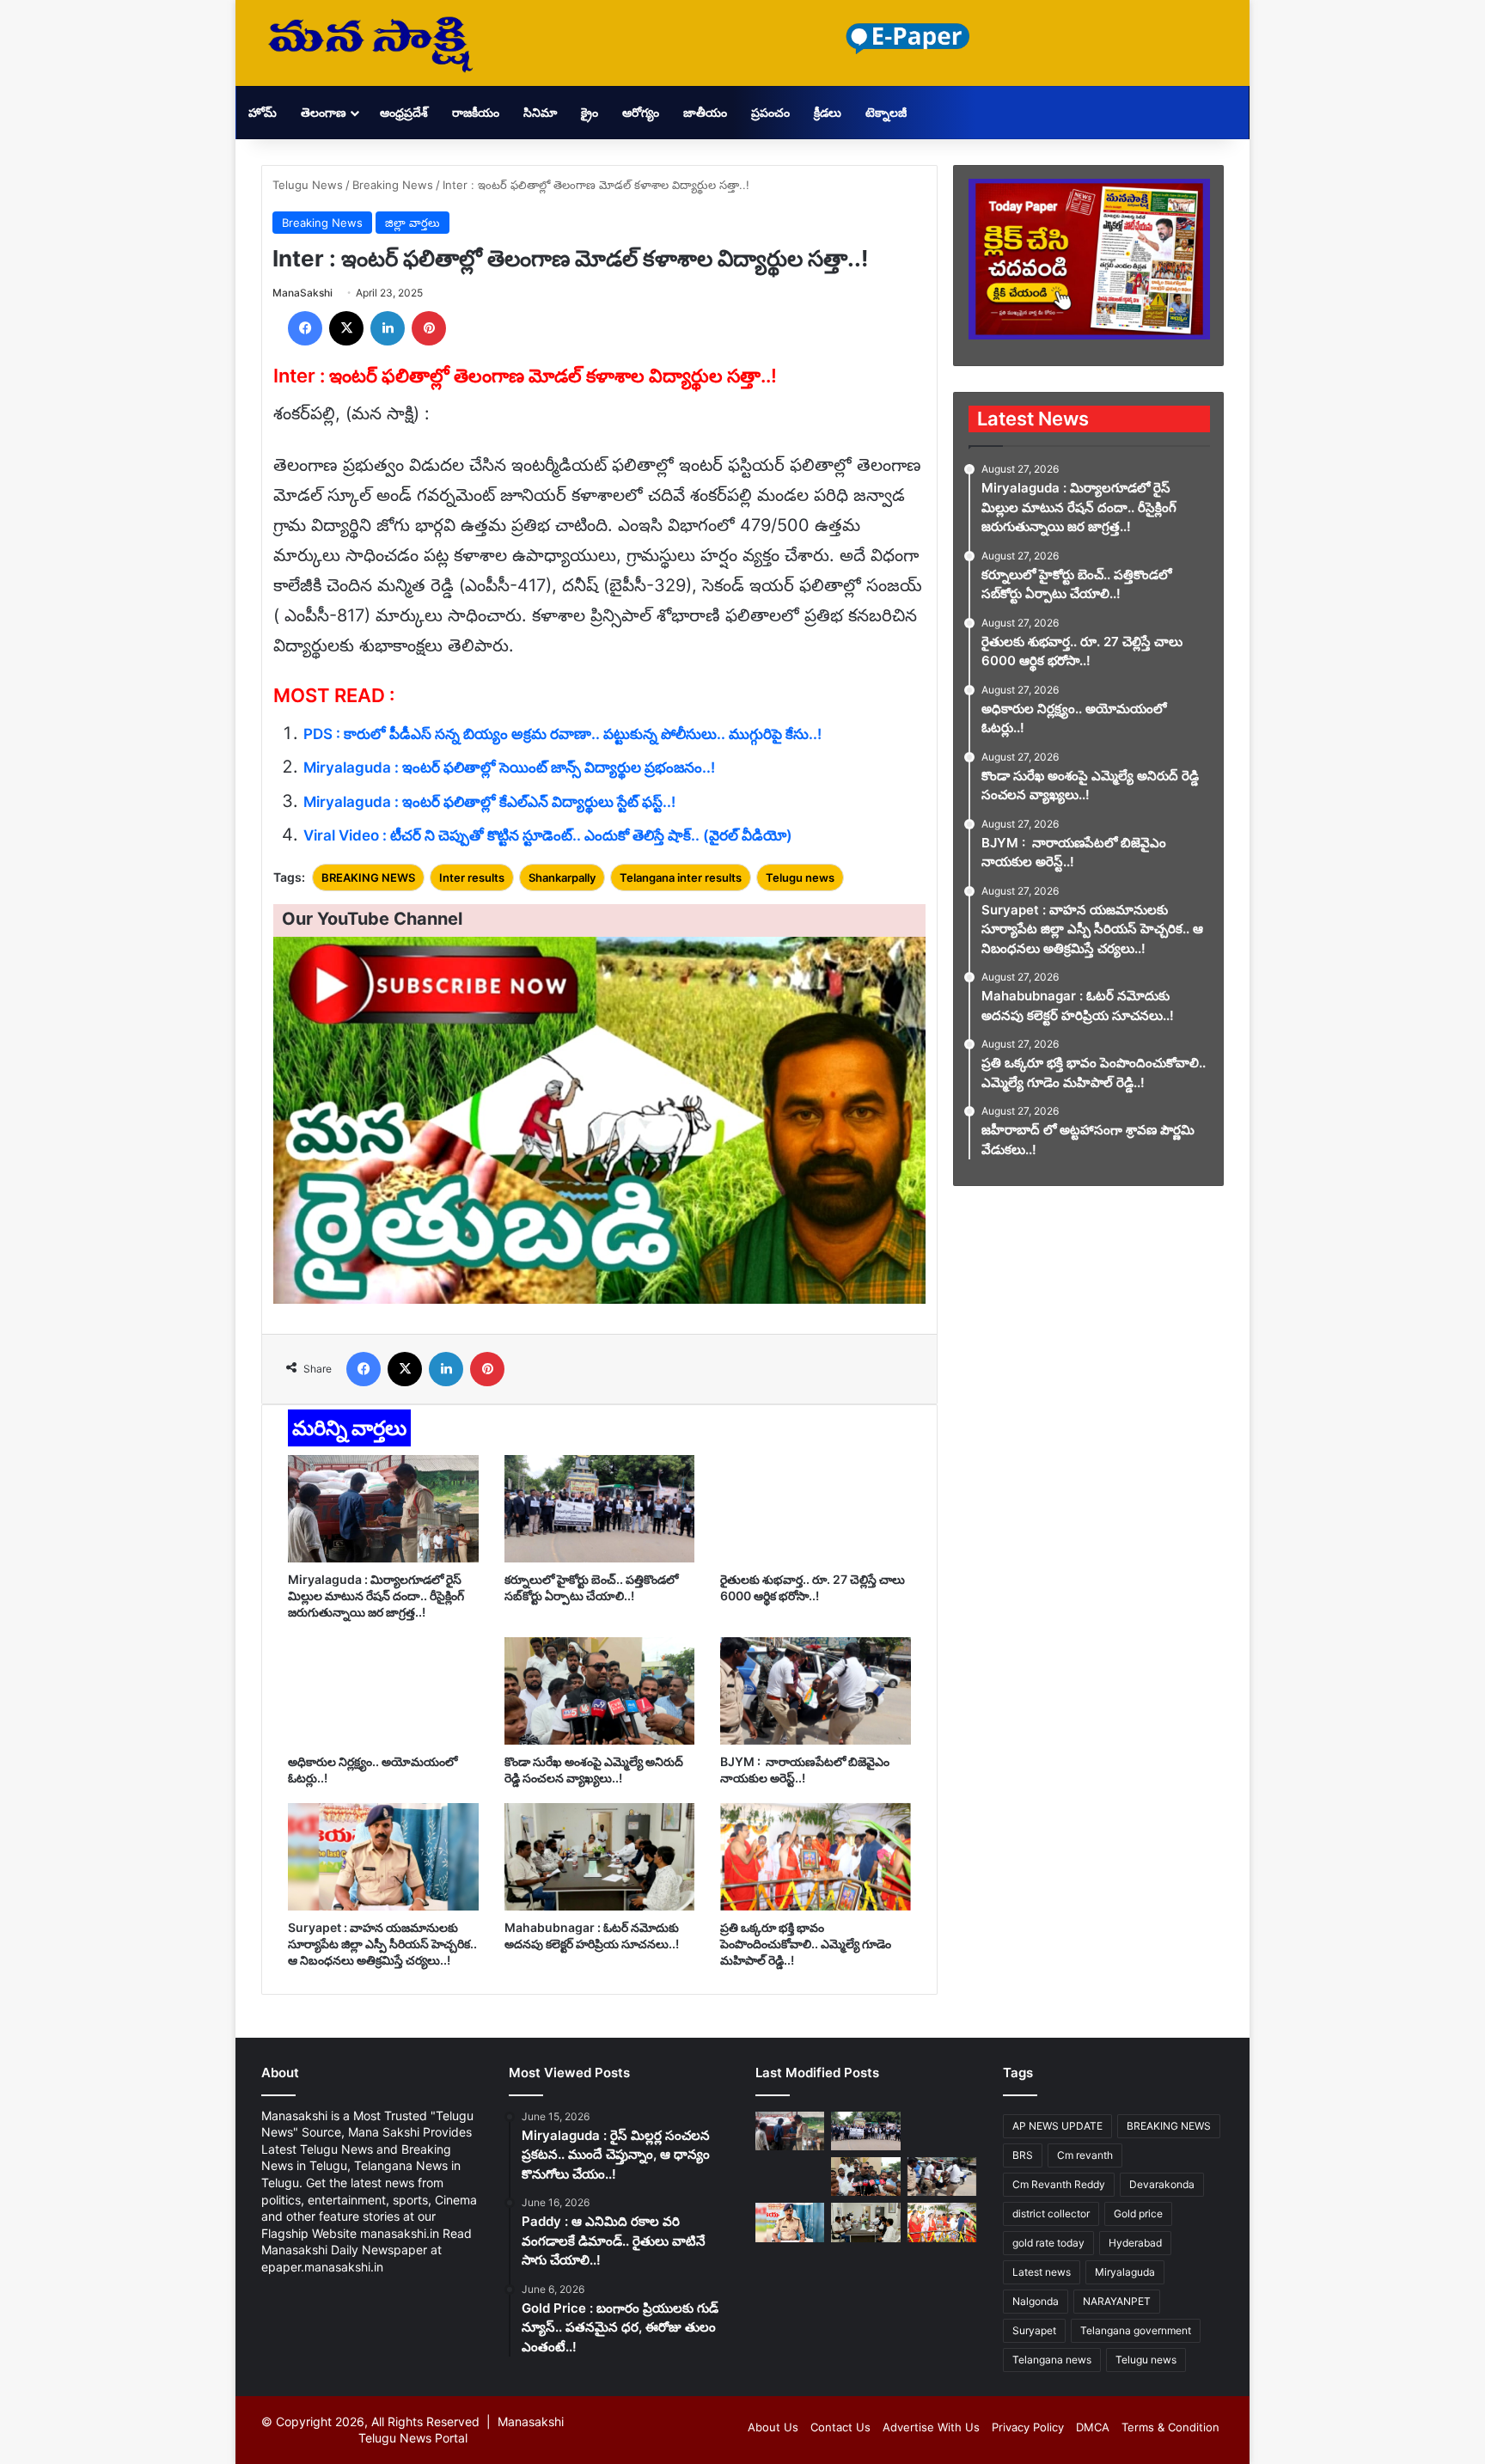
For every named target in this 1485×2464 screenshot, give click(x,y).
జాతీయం (705, 112)
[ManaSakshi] (370, 43)
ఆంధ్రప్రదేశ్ (404, 112)
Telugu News (308, 185)
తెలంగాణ (324, 112)
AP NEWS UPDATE (1057, 2126)
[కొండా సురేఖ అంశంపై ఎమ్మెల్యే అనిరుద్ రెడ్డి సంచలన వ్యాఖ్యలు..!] (600, 1691)
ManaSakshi (302, 293)
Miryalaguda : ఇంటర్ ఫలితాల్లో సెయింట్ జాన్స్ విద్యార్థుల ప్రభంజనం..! (509, 767)
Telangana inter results (681, 877)
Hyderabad (1135, 2243)
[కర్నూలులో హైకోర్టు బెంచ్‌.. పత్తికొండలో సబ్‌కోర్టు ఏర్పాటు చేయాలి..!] (600, 1509)
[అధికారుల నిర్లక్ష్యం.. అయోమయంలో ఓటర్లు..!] (383, 1691)
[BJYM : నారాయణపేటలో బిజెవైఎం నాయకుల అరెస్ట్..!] (816, 1691)
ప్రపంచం (770, 112)
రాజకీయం (476, 112)
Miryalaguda (1125, 2272)
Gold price (1138, 2213)
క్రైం (590, 112)
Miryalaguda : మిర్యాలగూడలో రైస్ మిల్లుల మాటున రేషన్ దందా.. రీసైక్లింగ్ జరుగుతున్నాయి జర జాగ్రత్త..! (376, 1596)
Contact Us (840, 2427)
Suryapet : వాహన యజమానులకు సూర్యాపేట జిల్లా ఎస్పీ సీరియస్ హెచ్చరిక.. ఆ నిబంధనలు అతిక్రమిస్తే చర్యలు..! (382, 1944)
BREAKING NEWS (368, 877)
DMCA (1093, 2427)
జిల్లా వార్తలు (412, 223)
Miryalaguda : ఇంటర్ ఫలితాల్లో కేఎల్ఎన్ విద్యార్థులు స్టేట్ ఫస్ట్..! (489, 802)
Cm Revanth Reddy (1059, 2184)
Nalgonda (1036, 2301)
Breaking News (393, 185)
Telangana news (1052, 2360)
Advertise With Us (931, 2427)
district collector (1051, 2213)
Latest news (1042, 2272)
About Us (773, 2427)
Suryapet (1034, 2330)
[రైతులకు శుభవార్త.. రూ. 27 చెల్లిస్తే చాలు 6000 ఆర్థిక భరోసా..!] (816, 1509)
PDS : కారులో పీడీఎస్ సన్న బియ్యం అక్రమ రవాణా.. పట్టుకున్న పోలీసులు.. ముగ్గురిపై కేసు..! (562, 734)
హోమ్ (263, 112)
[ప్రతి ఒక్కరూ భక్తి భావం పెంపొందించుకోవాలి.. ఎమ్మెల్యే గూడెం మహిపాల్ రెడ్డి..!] (816, 1857)
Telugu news (800, 877)
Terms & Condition (1170, 2427)
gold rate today (1048, 2243)
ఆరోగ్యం (641, 112)
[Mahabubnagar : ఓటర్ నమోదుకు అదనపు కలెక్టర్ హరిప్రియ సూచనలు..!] (600, 1857)
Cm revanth (1085, 2155)
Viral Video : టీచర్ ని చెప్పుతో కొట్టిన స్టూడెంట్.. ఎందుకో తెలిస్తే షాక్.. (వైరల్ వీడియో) (548, 835)
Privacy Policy (1028, 2427)
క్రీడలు (828, 112)
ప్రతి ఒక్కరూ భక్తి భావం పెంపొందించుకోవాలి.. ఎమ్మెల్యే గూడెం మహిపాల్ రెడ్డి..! (806, 1944)
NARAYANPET (1117, 2301)
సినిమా (540, 112)
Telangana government (1136, 2330)
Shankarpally (562, 877)
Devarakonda (1162, 2184)
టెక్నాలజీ (886, 112)
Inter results (472, 877)
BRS (1023, 2155)
